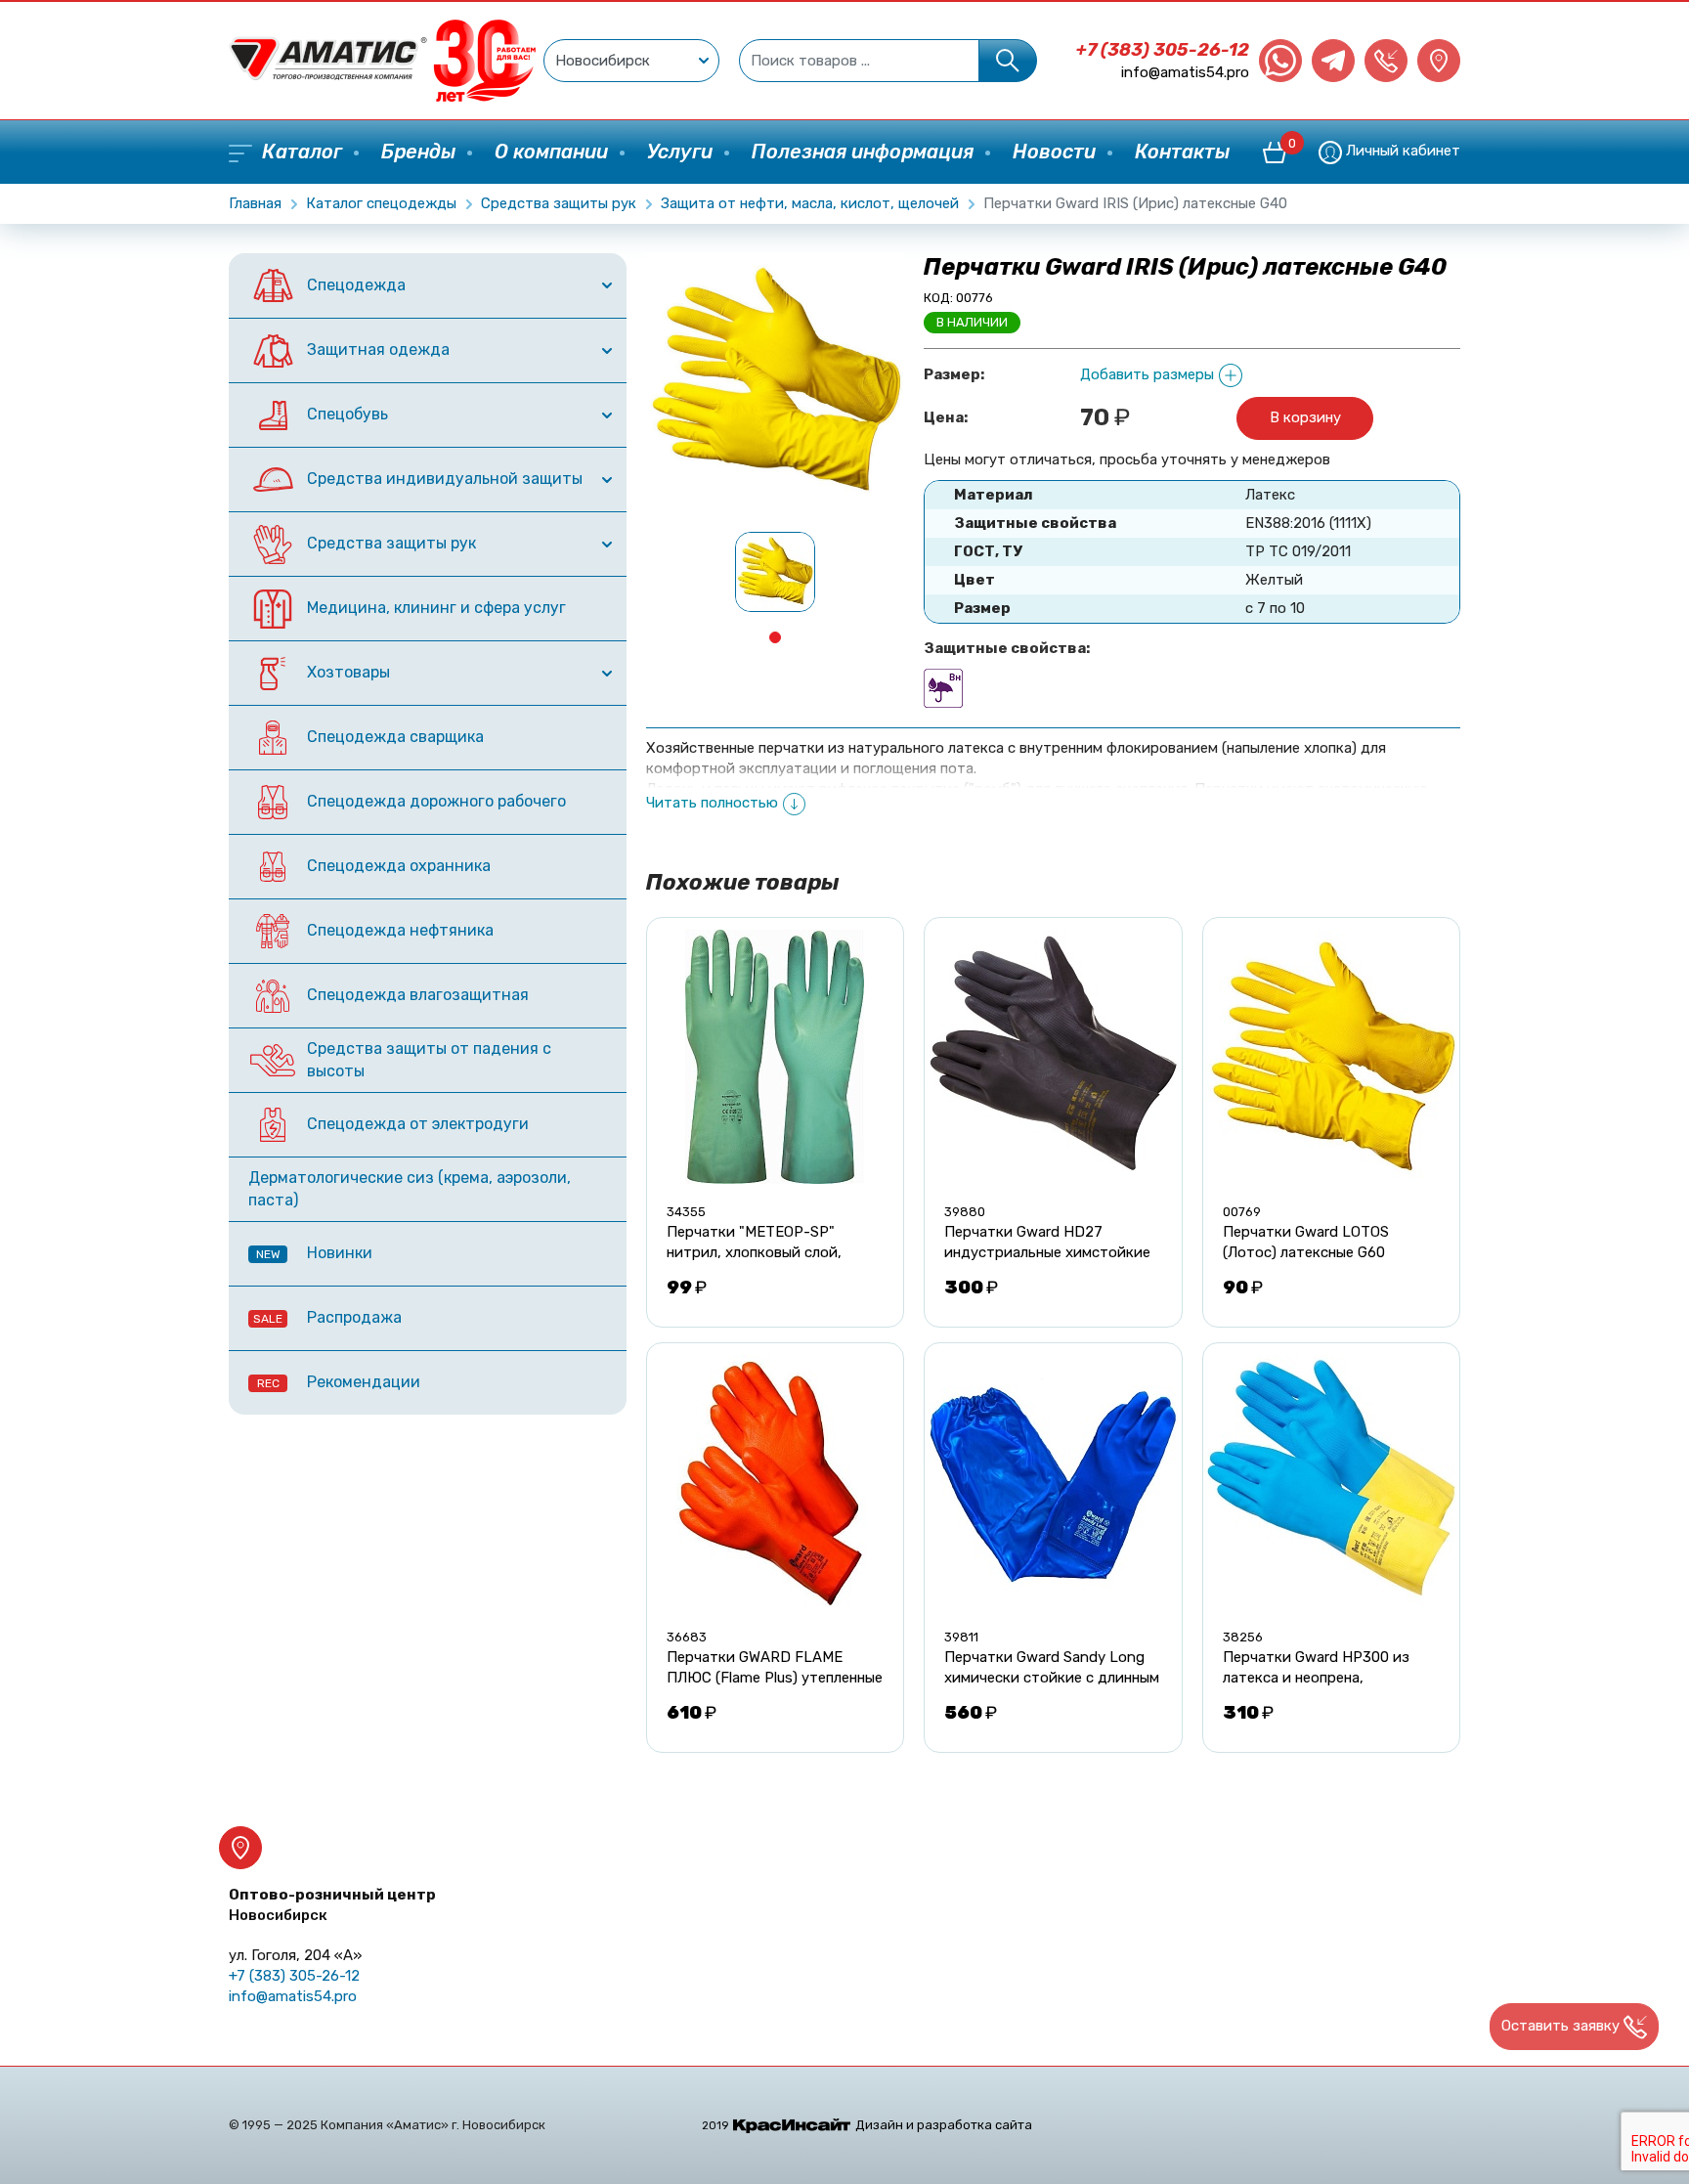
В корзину (1305, 417)
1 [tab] (775, 637)
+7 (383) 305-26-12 (1163, 50)
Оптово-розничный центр (332, 1905)
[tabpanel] (775, 572)
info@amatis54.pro (1185, 72)
